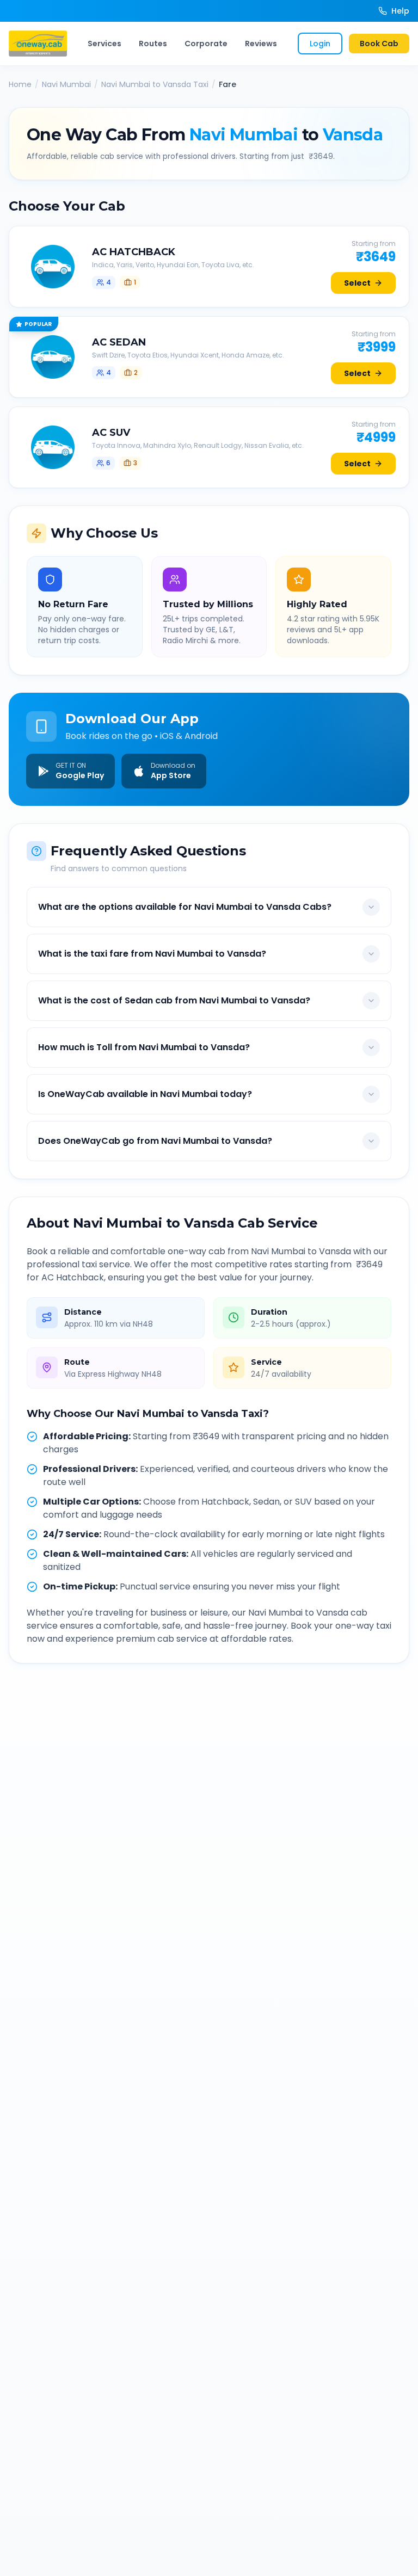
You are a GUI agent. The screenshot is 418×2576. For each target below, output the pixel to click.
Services (104, 44)
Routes (153, 44)
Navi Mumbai (66, 84)
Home (20, 84)
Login (320, 44)
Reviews (261, 44)
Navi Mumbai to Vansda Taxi (155, 84)
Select (357, 283)
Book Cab (379, 44)
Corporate (206, 44)
